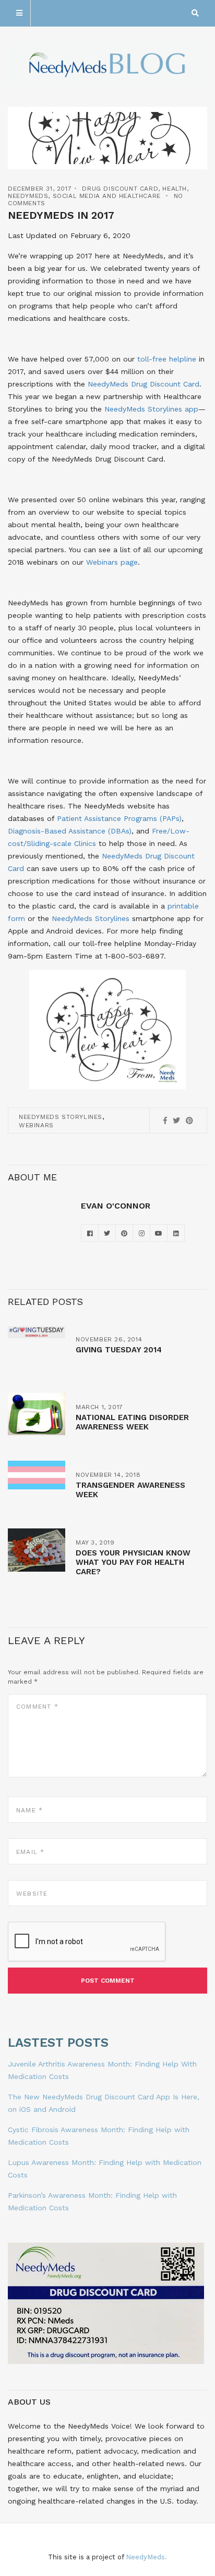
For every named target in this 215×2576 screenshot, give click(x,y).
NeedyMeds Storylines (91, 918)
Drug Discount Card (120, 189)
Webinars (36, 1125)
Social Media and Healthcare (107, 196)
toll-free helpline (167, 359)
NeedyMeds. (146, 2557)
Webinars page (112, 562)
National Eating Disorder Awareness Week (132, 1422)
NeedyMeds (28, 196)
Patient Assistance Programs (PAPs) (119, 818)
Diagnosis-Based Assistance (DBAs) (70, 831)
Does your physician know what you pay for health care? (133, 1562)
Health (175, 189)
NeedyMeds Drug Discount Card (144, 384)
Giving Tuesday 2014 (119, 1350)
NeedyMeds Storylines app (151, 409)
